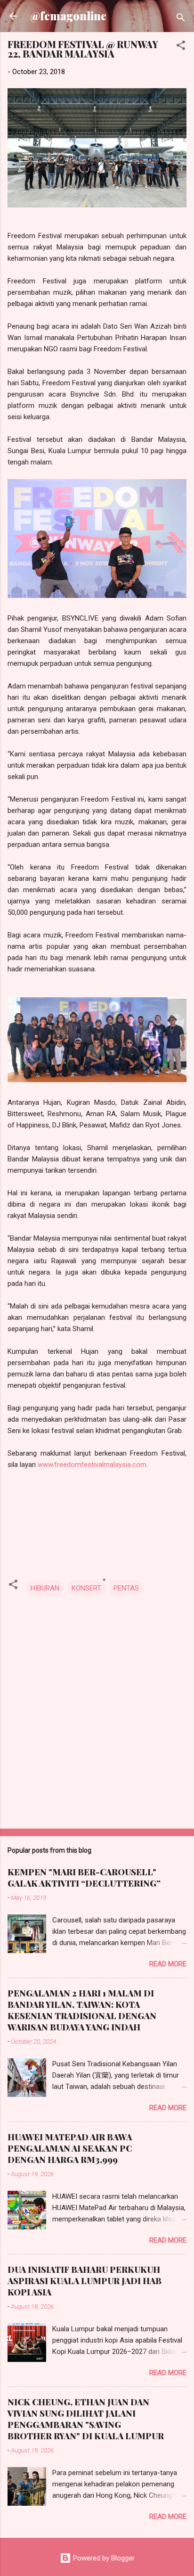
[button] (181, 47)
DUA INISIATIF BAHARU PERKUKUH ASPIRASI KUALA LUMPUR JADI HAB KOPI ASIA (85, 2281)
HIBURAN (45, 1588)
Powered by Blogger (103, 2558)
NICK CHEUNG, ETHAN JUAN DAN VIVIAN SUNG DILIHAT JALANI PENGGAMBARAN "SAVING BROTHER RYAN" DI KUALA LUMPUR (86, 2419)
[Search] (181, 19)
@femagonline (68, 16)
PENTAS (126, 1588)
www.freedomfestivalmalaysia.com (92, 1465)
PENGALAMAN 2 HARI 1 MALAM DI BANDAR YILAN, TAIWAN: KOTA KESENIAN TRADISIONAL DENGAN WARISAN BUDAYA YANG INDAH (82, 2010)
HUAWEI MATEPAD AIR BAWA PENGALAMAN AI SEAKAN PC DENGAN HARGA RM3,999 (70, 2148)
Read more (168, 1964)
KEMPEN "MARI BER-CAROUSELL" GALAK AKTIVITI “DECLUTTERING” (84, 1878)
